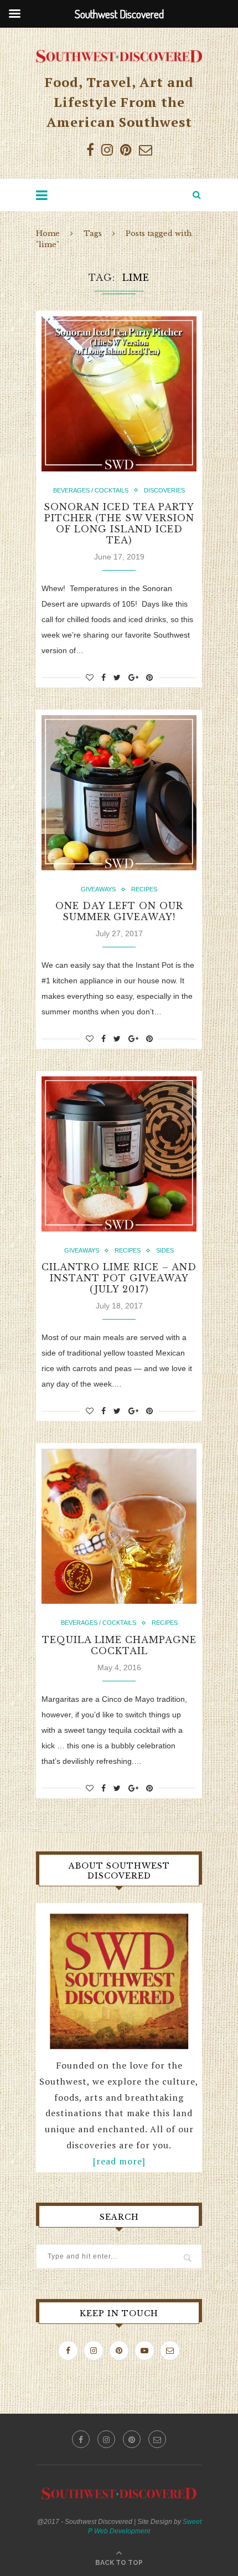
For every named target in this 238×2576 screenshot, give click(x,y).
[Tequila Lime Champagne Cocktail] (119, 1526)
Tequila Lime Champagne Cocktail (119, 1645)
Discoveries (164, 490)
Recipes (144, 889)
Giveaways (98, 889)
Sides (165, 1250)
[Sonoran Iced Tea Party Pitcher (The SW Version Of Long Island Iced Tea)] (119, 394)
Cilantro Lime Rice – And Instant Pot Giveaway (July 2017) (119, 1278)
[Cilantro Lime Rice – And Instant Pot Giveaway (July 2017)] (119, 1154)
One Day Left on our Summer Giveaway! (119, 911)
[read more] (119, 2161)
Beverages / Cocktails (91, 490)
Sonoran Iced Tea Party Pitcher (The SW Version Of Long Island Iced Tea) (119, 524)
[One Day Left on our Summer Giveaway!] (119, 793)
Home (48, 234)
